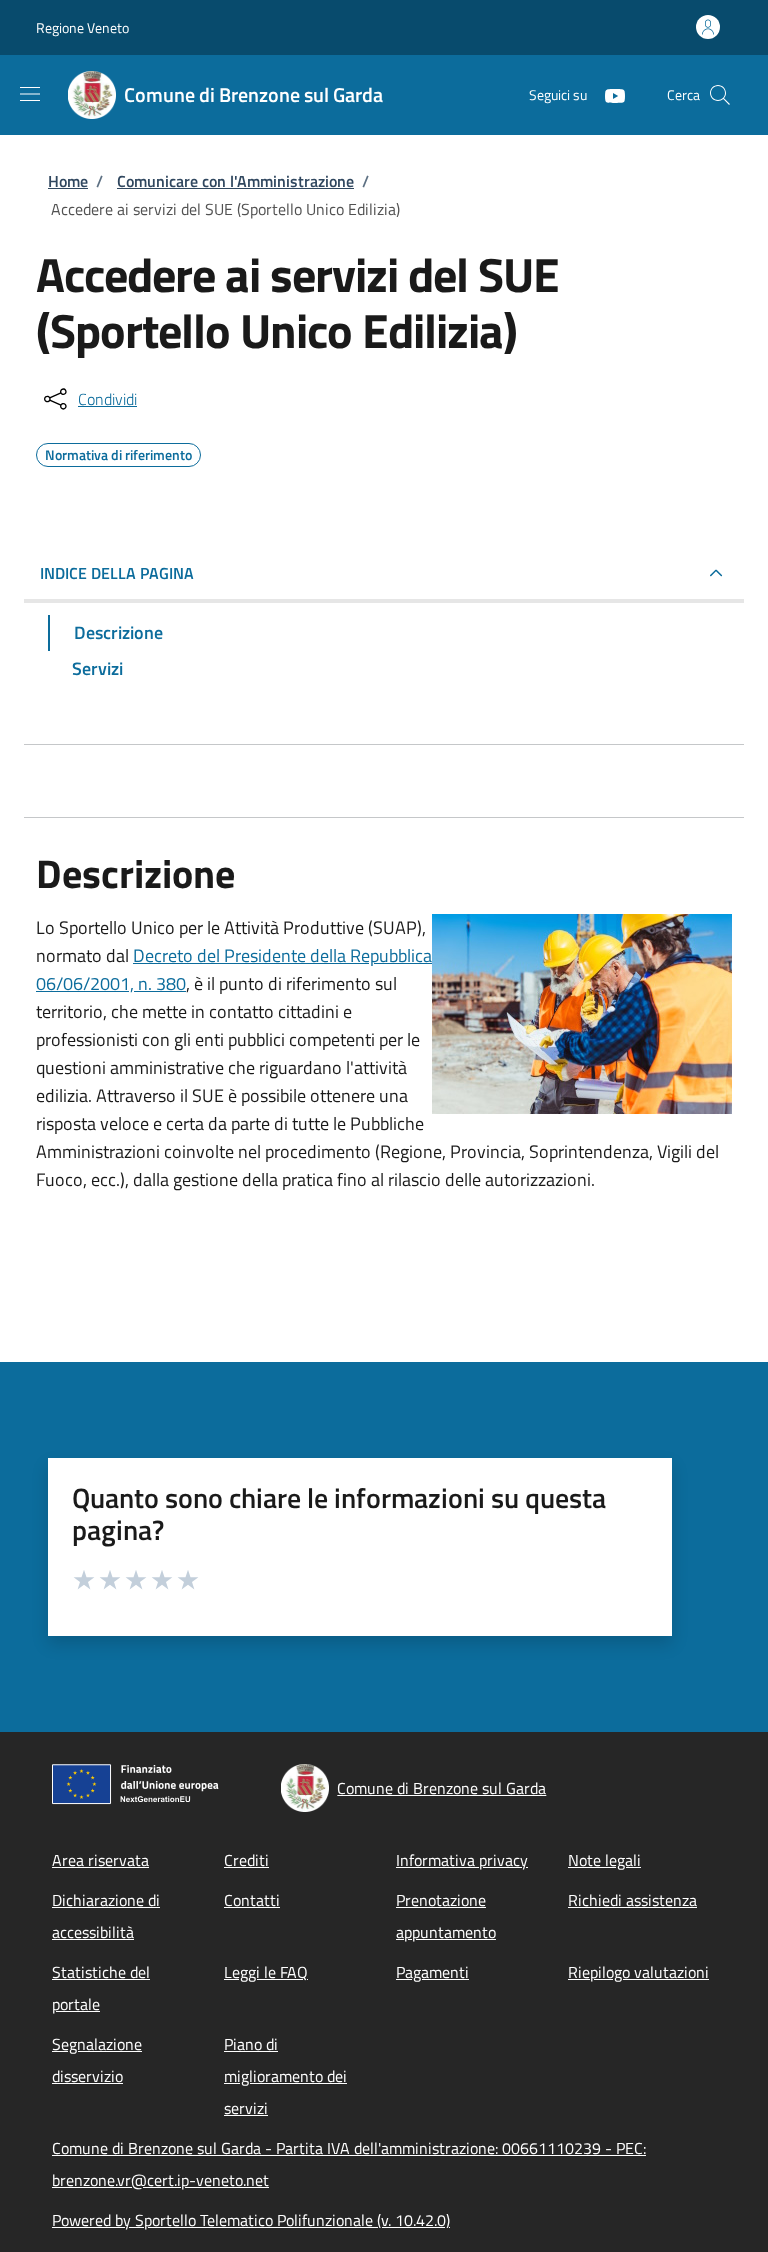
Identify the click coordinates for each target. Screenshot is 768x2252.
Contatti (252, 1900)
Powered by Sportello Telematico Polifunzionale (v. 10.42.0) (251, 2220)
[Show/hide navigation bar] (30, 94)
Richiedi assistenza (632, 1900)
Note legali (604, 1860)
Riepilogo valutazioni (638, 1972)
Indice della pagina (117, 573)
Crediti (246, 1860)
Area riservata (100, 1860)
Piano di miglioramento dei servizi (285, 2076)
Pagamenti (432, 1972)
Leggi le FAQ (266, 1972)
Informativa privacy (462, 1860)
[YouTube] (607, 94)
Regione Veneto (82, 27)
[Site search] (720, 95)
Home (68, 181)
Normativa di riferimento (118, 452)
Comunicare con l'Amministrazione (235, 181)
